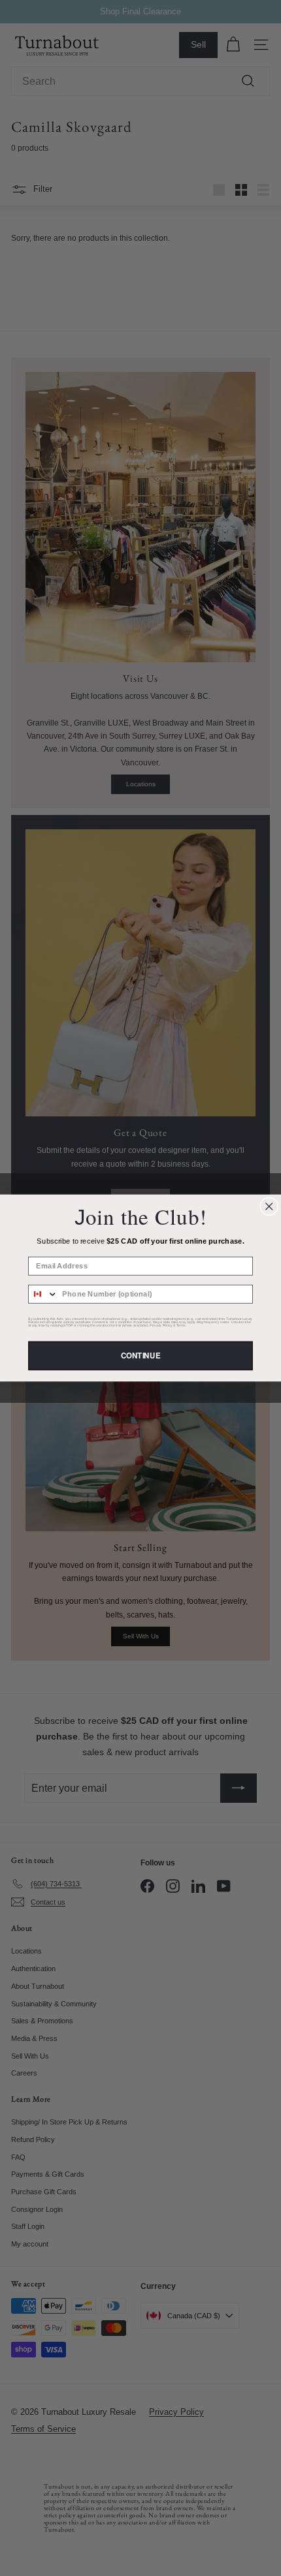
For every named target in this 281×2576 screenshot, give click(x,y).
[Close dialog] (269, 1206)
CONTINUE (141, 1355)
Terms (181, 1326)
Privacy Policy (161, 1326)
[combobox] (43, 1294)
